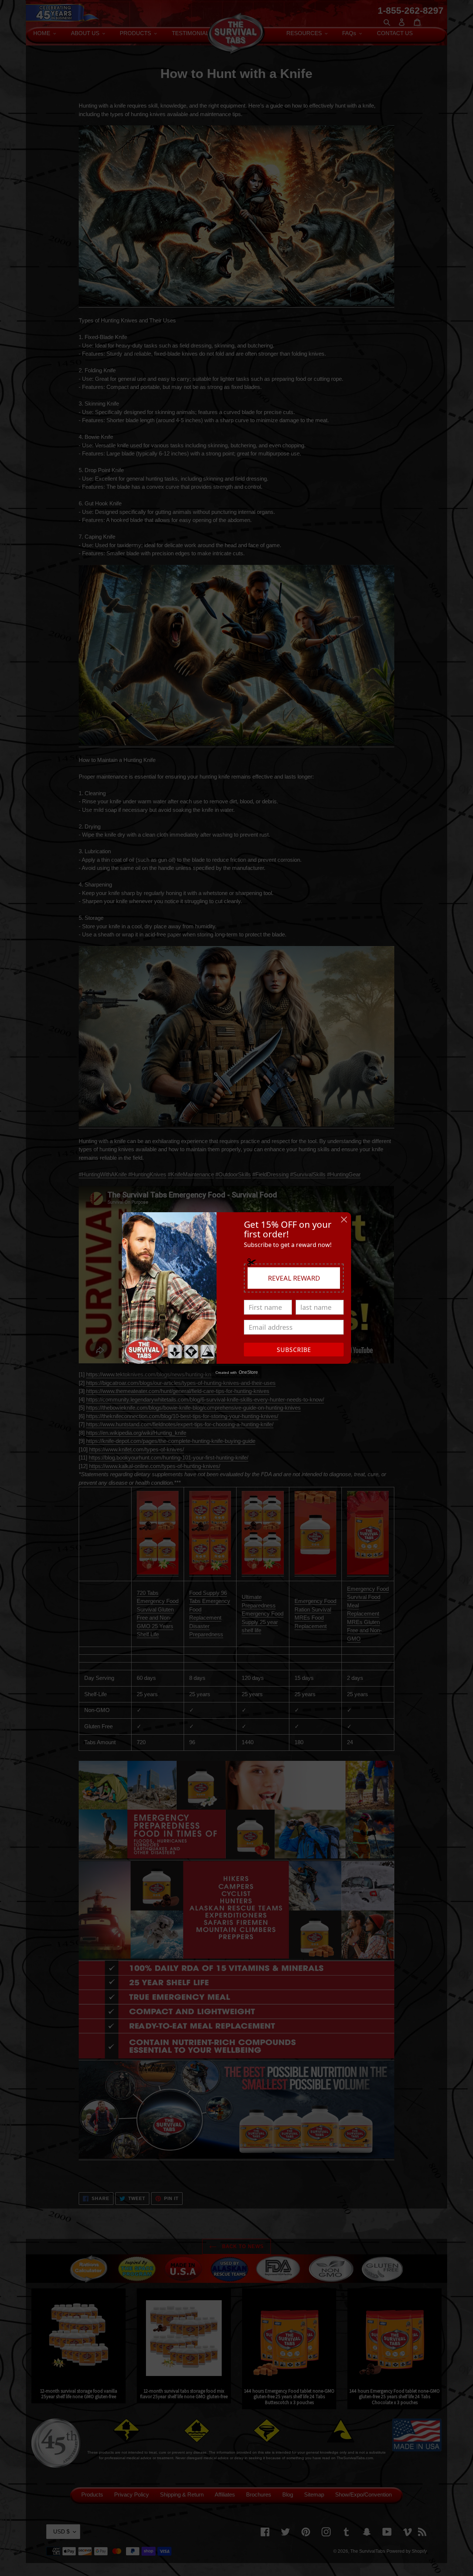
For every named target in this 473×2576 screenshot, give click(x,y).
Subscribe (294, 1350)
